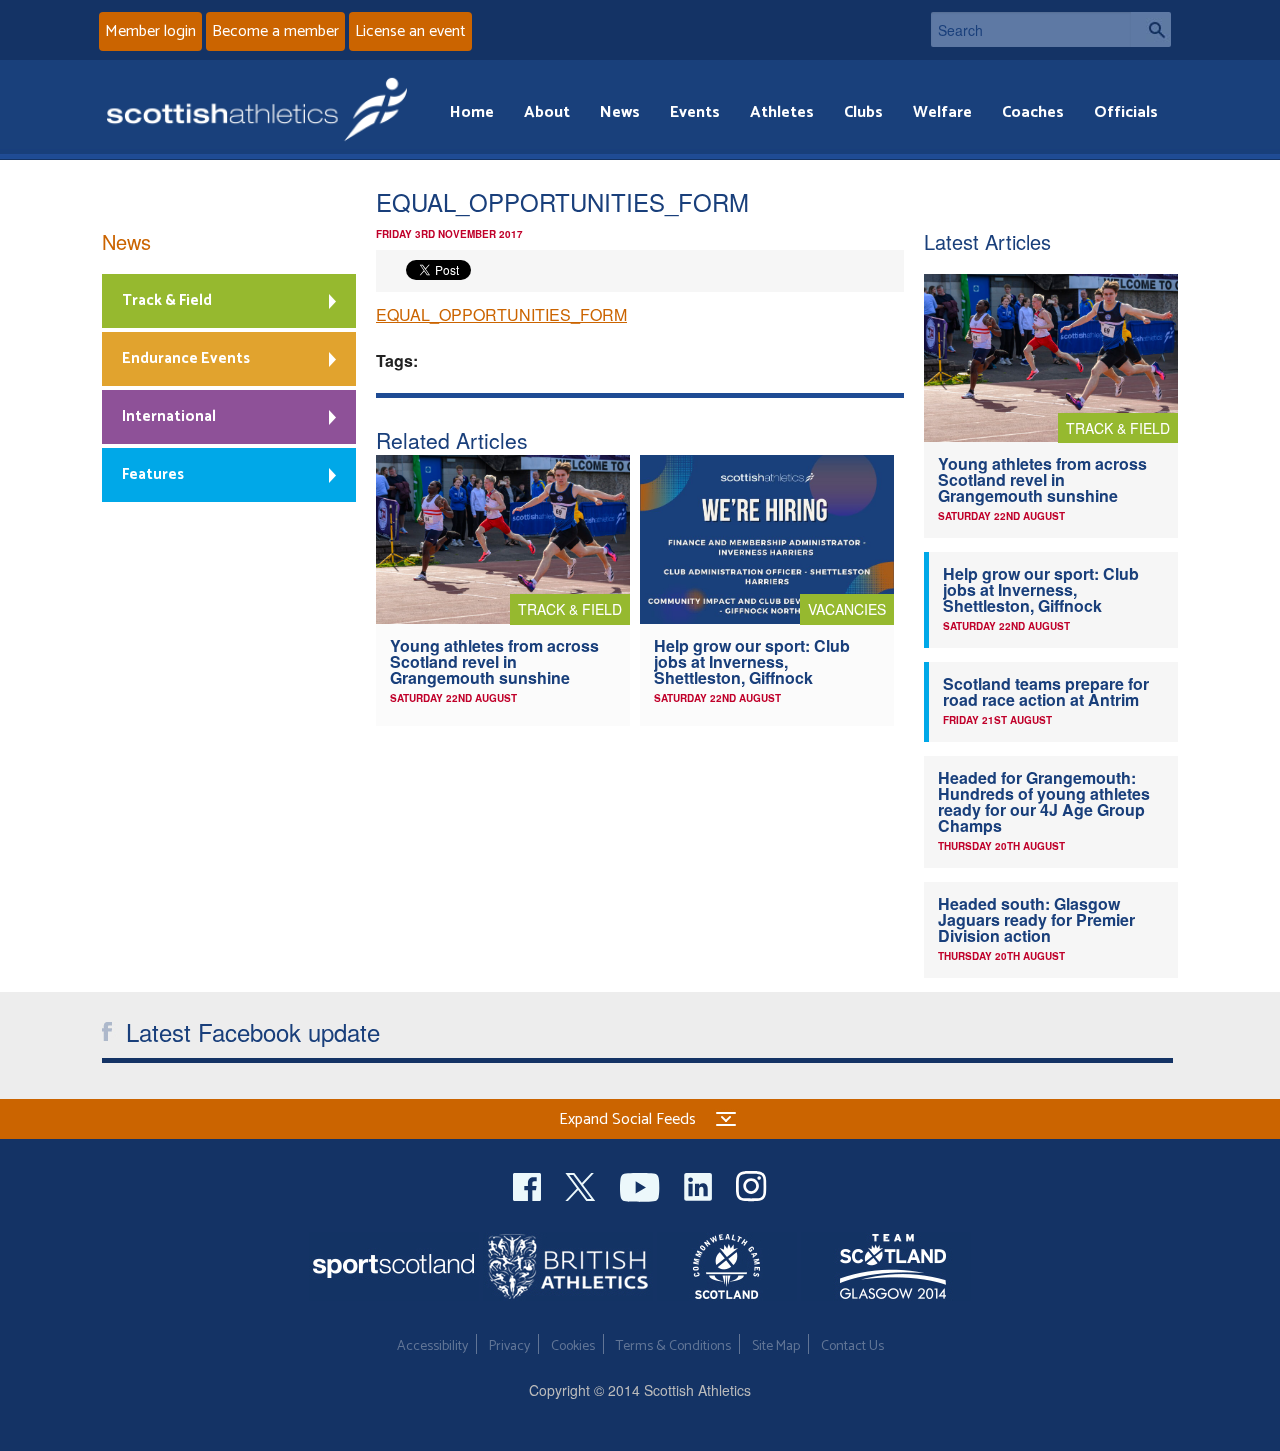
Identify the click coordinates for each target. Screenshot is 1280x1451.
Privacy (509, 1346)
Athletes (782, 112)
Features (153, 474)
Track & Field (167, 300)
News (620, 112)
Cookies (573, 1346)
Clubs (863, 112)
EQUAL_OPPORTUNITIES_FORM (501, 314)
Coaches (1033, 112)
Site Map (776, 1346)
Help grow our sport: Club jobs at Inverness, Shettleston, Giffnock (752, 661)
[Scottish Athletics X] (582, 1184)
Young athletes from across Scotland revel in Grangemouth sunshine (494, 661)
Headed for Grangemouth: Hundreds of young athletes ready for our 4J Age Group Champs (1044, 801)
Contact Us (852, 1346)
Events (695, 112)
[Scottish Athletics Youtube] (642, 1184)
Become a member (275, 31)
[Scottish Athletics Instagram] (751, 1184)
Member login (150, 31)
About (547, 112)
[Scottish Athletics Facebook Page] (529, 1184)
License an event (410, 31)
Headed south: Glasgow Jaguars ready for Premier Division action (1036, 919)
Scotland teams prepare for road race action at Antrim (1046, 691)
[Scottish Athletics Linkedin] (700, 1184)
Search (1151, 29)
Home (472, 112)
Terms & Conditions (673, 1346)
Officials (1126, 112)
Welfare (942, 112)
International (169, 416)
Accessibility (432, 1346)
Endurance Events (186, 358)
